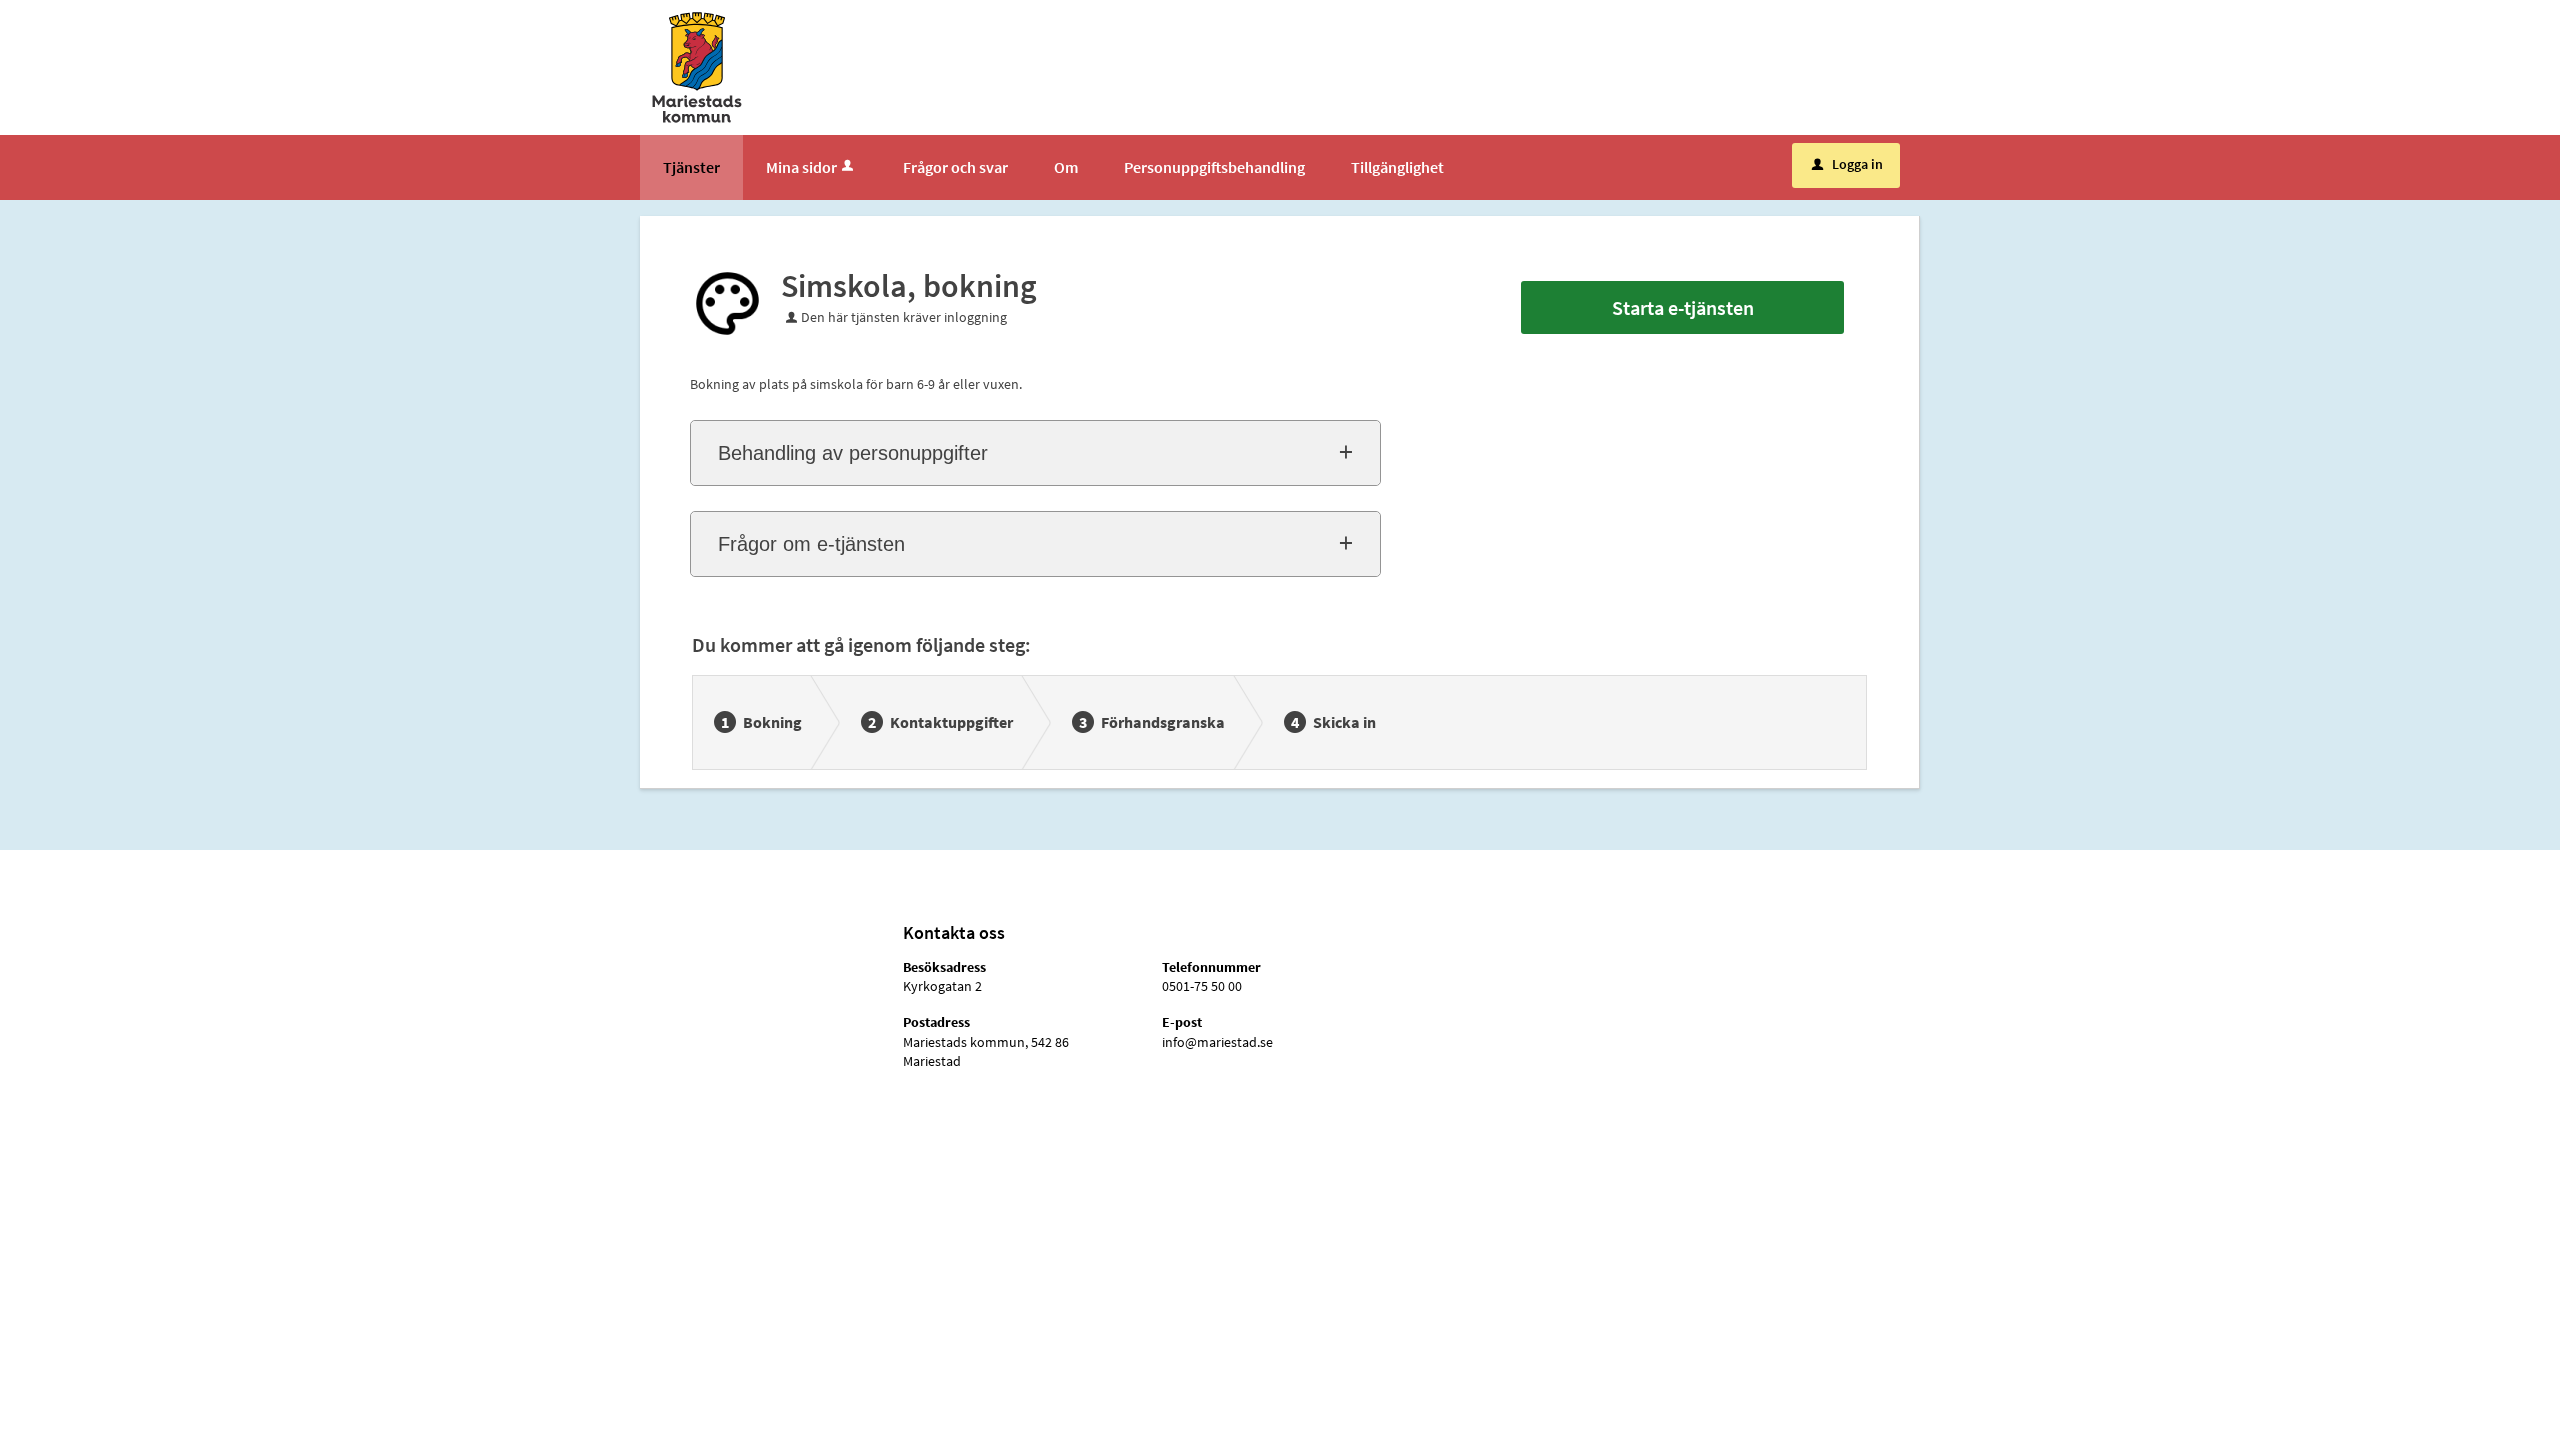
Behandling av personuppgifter (853, 453)
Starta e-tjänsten (1683, 307)
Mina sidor (801, 167)
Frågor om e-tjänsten (811, 544)
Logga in (1847, 164)
